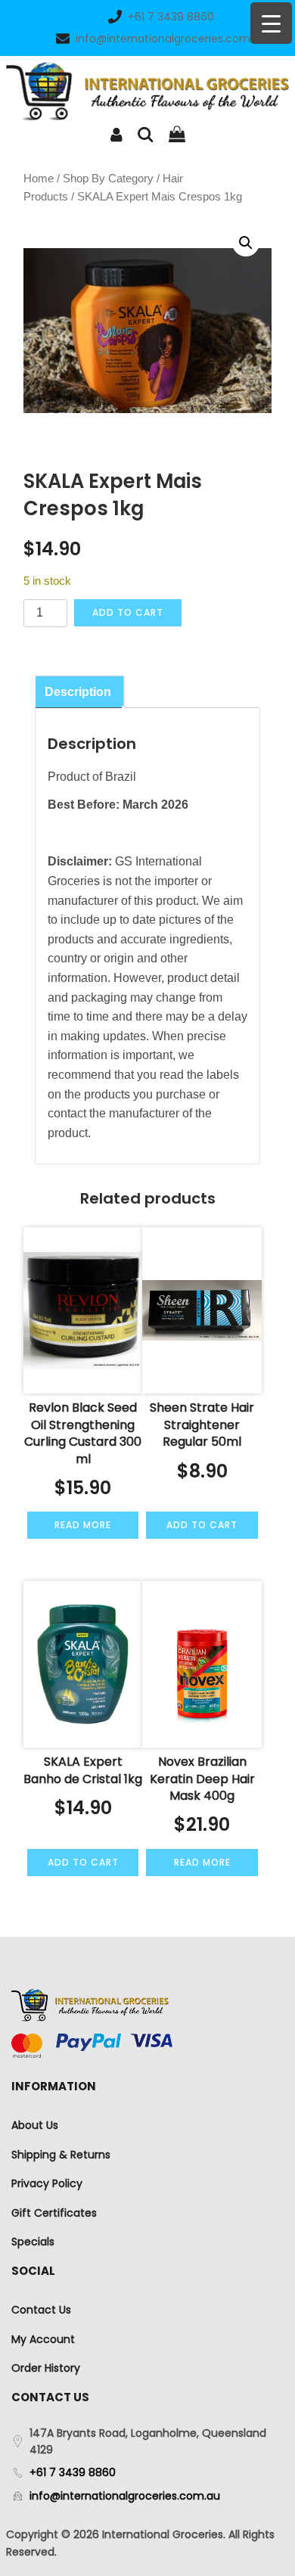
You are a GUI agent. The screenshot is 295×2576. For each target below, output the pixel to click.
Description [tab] (78, 692)
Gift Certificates (54, 2213)
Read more (83, 1525)
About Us (35, 2125)
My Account (43, 2339)
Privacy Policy (47, 2183)
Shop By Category (108, 179)
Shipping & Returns (61, 2155)
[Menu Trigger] (271, 23)
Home (39, 179)
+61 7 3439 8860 (171, 17)
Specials (33, 2242)
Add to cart (128, 612)
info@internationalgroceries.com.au (171, 39)
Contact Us (41, 2310)
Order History (46, 2368)
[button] (246, 243)
